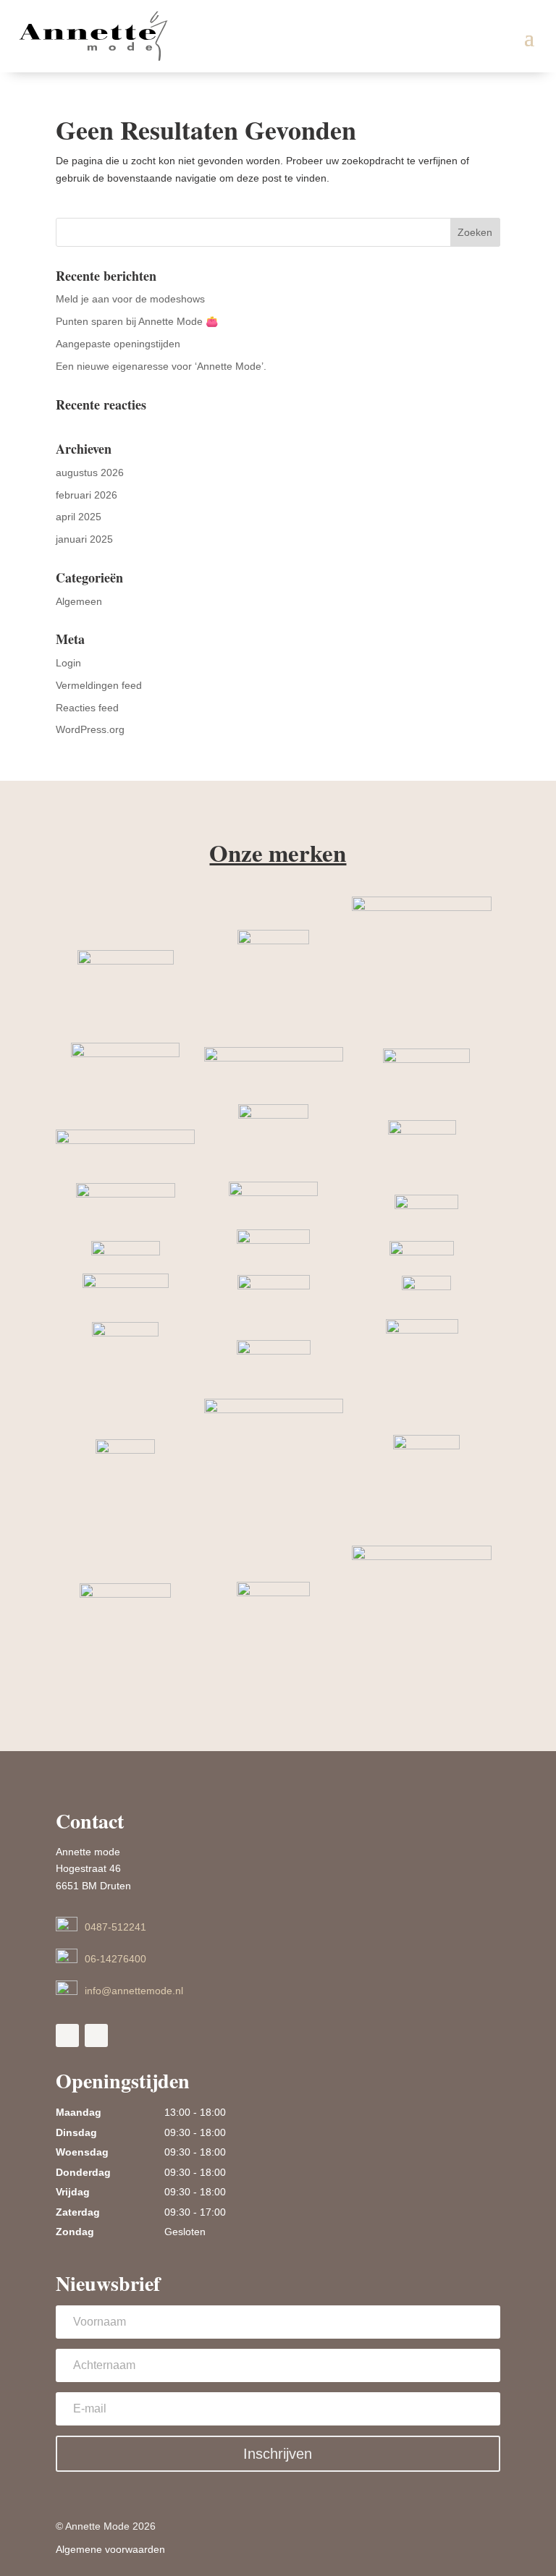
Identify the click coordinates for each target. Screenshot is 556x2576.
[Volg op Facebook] (67, 2035)
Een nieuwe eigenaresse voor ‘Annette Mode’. (161, 366)
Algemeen (79, 601)
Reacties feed (87, 708)
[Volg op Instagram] (96, 2035)
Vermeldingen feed (99, 685)
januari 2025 (84, 539)
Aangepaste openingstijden (118, 344)
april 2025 (79, 517)
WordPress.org (90, 729)
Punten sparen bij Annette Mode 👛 (137, 321)
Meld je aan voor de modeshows (130, 299)
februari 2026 (87, 495)
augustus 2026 (90, 473)
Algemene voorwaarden (110, 2549)
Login (68, 663)
